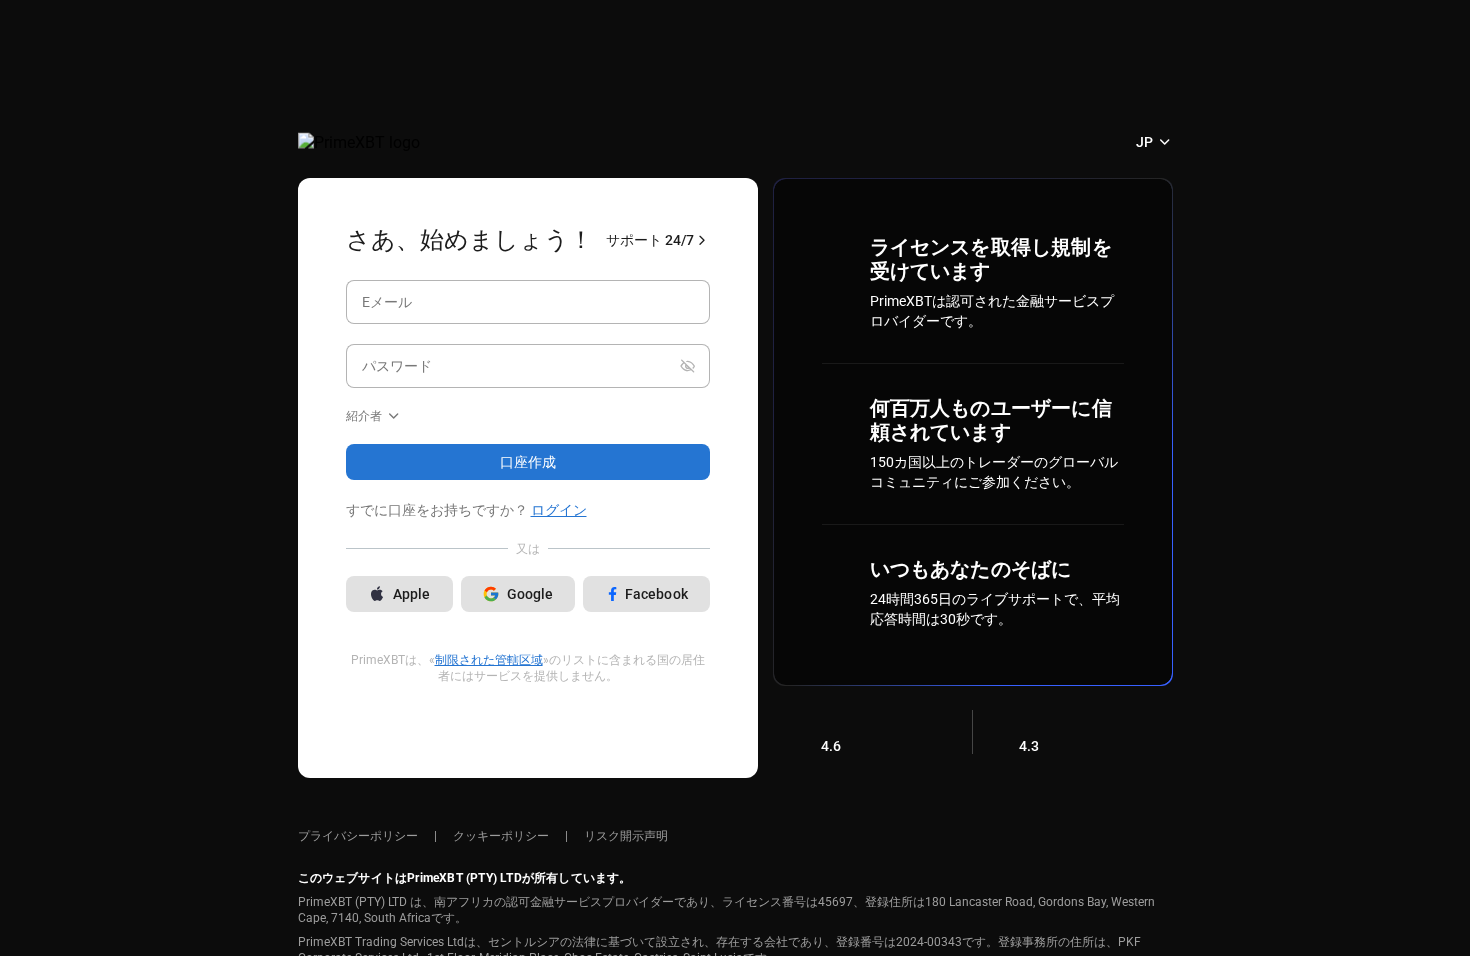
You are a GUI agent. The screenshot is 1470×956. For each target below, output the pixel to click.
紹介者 (364, 416)
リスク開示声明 (626, 836)
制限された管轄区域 (489, 660)
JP (1144, 142)
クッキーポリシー (501, 836)
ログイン (559, 510)
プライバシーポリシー (358, 836)
